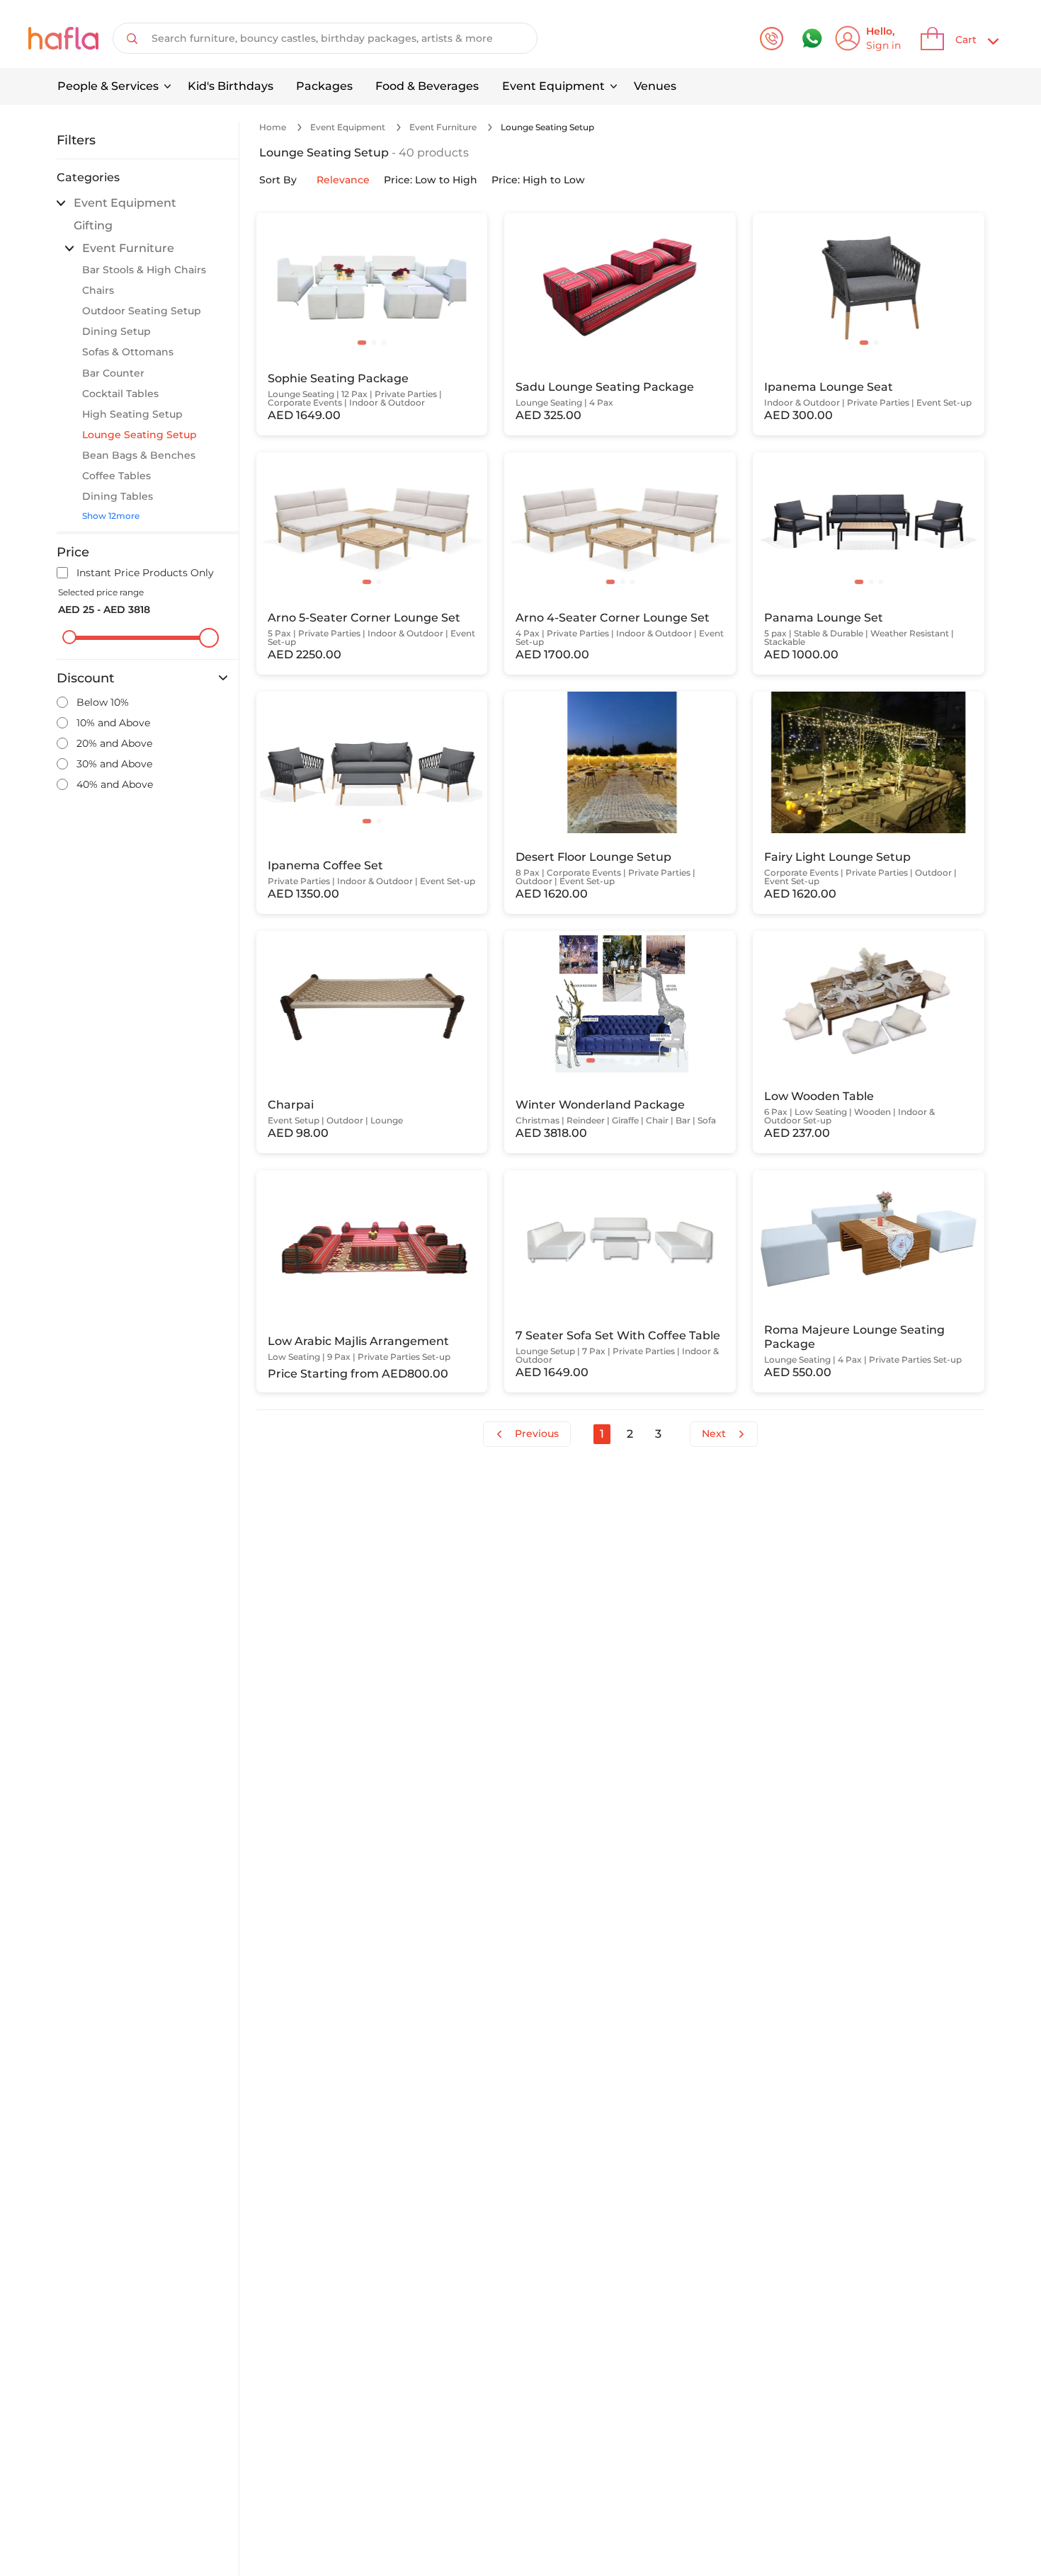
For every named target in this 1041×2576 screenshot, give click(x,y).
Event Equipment (553, 86)
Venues (655, 86)
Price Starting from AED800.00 (358, 1374)
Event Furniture (443, 127)
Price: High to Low (538, 180)
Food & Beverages (427, 86)
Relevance (343, 180)
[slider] (69, 637)
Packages (324, 86)
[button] (362, 343)
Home (273, 127)
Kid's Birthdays (231, 86)
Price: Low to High (431, 180)
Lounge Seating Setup (547, 127)
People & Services (108, 86)
